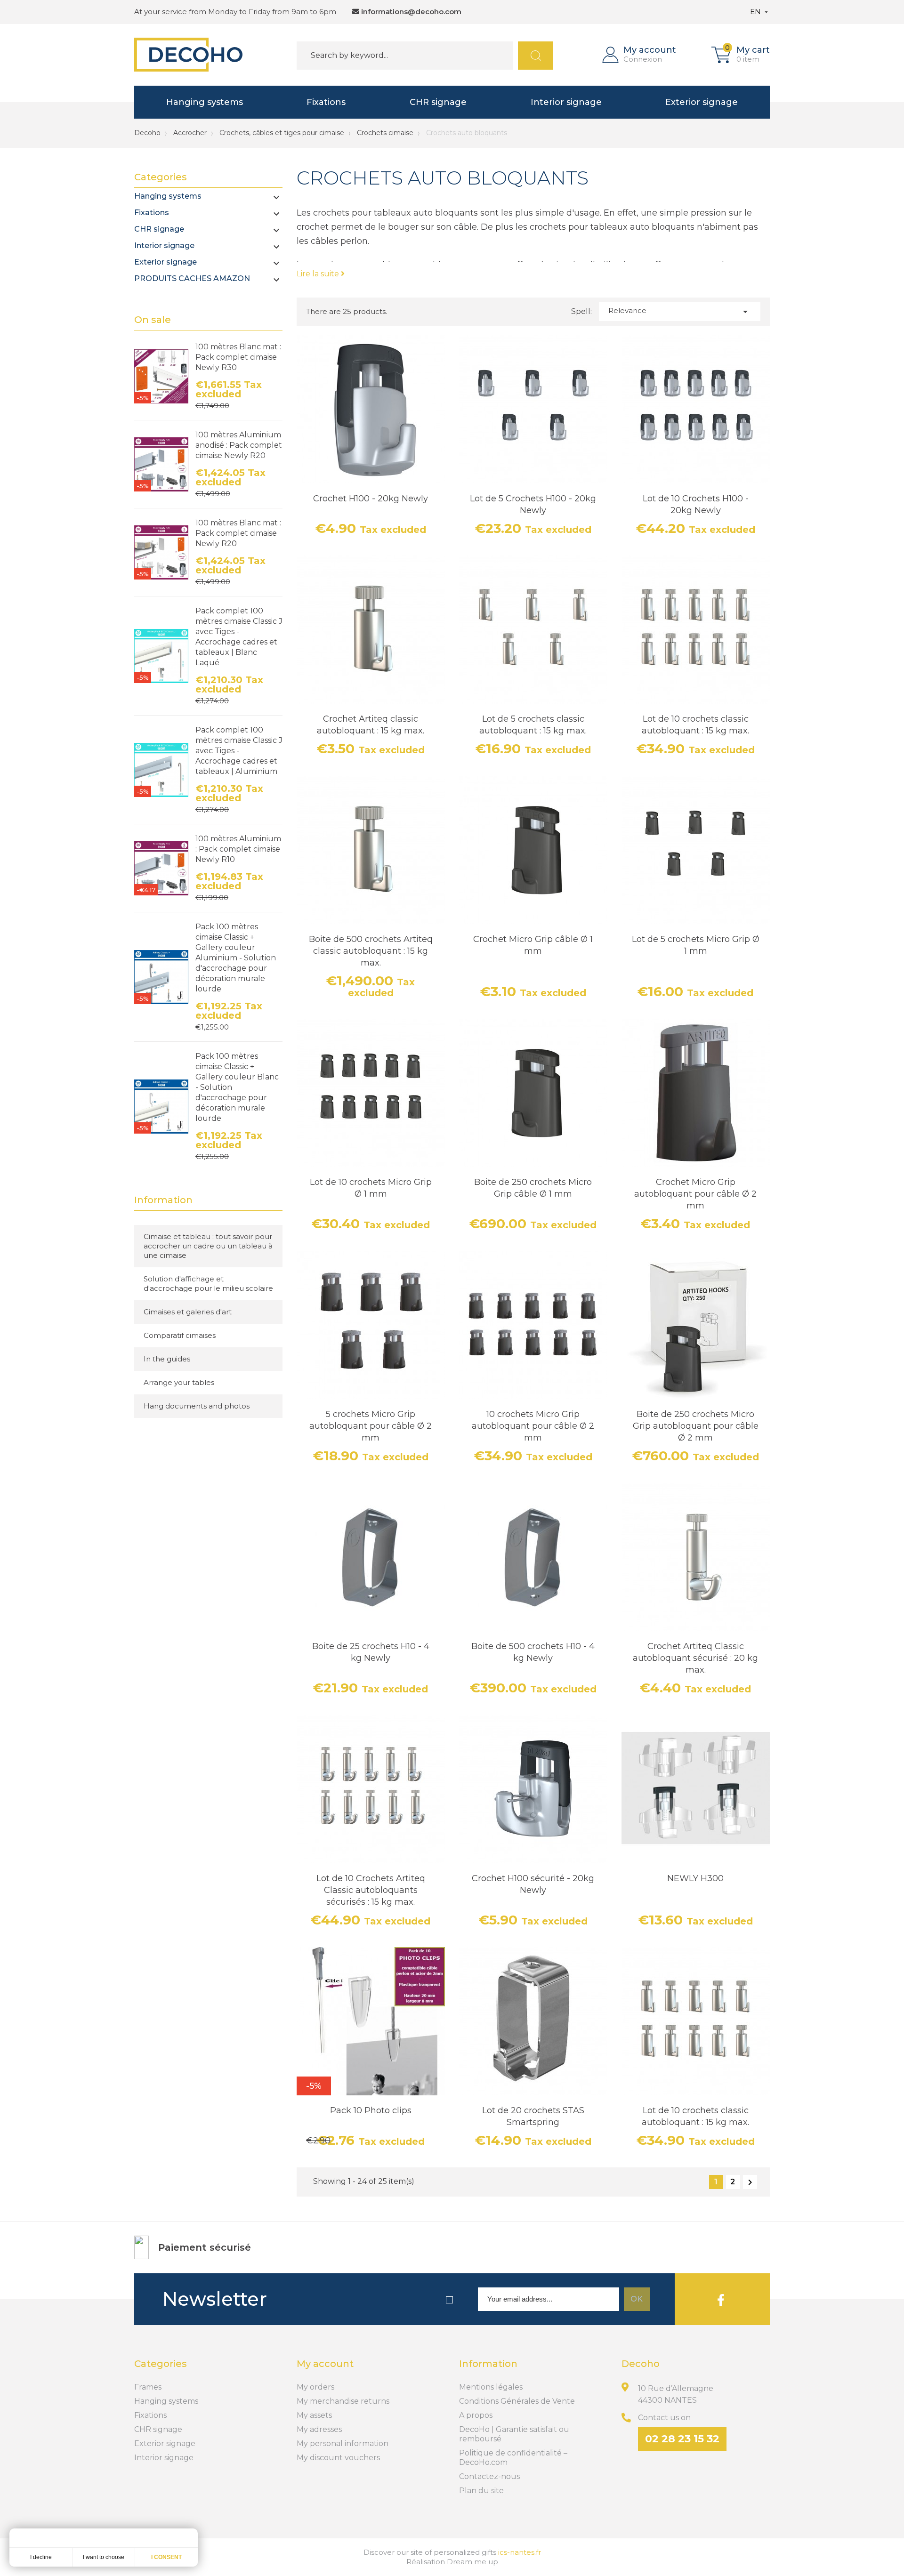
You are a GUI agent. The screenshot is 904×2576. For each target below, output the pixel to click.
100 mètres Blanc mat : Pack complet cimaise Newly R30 (238, 357)
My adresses (319, 2429)
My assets (314, 2415)
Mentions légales (491, 2387)
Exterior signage (702, 102)
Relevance (680, 312)
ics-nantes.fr (520, 2552)
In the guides (167, 1359)
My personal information (343, 2443)
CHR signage (438, 102)
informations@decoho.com (411, 12)
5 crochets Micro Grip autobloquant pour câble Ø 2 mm (371, 1426)
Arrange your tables (179, 1382)
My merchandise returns (343, 2401)
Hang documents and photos (197, 1406)
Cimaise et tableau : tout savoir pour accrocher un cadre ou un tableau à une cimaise (208, 1246)
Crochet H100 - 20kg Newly (371, 499)
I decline (41, 2557)
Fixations (326, 102)
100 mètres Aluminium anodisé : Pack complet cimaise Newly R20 (239, 445)
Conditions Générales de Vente (517, 2401)
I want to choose (104, 2557)
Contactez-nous (489, 2476)
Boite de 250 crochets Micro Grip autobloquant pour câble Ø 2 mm (696, 1426)
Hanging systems (205, 102)
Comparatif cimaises (180, 1335)
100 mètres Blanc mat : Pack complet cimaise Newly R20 (238, 533)
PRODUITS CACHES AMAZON (192, 278)
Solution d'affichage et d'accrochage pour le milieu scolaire (208, 1284)
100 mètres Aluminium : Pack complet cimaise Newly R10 (238, 849)
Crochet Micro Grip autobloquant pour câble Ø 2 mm (695, 1194)
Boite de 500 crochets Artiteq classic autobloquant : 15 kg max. (371, 951)
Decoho (147, 133)
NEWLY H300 (695, 1878)
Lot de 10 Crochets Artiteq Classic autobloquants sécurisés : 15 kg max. (371, 1890)
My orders (315, 2387)
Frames (148, 2387)
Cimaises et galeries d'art (188, 1312)
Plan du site (481, 2491)
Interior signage (566, 102)
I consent (166, 2557)
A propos (476, 2415)
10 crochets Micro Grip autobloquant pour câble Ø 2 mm (533, 1426)
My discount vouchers (338, 2458)
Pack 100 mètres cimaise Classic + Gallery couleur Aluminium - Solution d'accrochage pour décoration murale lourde (236, 958)
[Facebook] (721, 2299)
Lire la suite (319, 274)
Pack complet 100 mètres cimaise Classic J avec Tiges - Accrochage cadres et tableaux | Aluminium (239, 751)
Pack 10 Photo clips (371, 2110)
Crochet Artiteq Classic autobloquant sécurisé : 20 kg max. (695, 1658)
